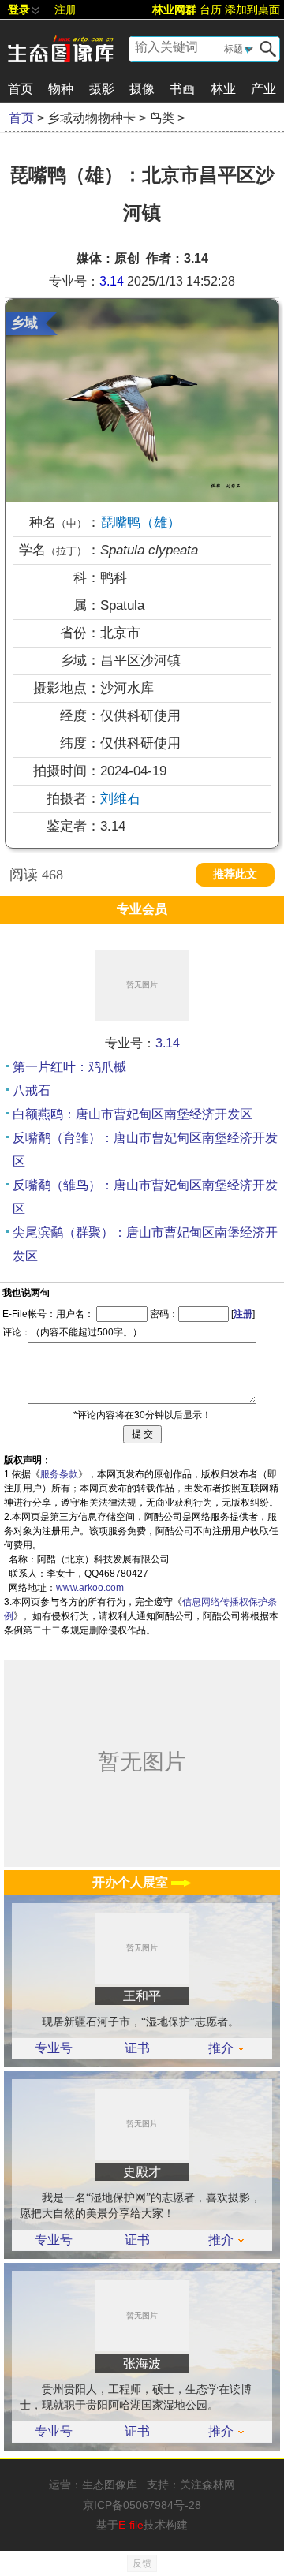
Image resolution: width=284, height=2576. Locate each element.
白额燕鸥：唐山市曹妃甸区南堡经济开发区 (133, 1114)
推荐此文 (235, 874)
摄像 (142, 89)
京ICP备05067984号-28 (142, 2505)
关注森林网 (207, 2485)
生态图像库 (110, 2485)
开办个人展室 (132, 1882)
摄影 (102, 89)
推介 (221, 2048)
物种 (61, 89)
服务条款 (59, 1474)
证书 (137, 2048)
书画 (182, 89)
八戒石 (32, 1090)
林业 (223, 89)
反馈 (142, 2563)
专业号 (54, 2048)
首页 (21, 89)
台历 (211, 9)
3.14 (112, 281)
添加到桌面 (252, 9)
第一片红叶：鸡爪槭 (69, 1067)
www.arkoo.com (90, 1588)
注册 (65, 9)
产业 (263, 89)
